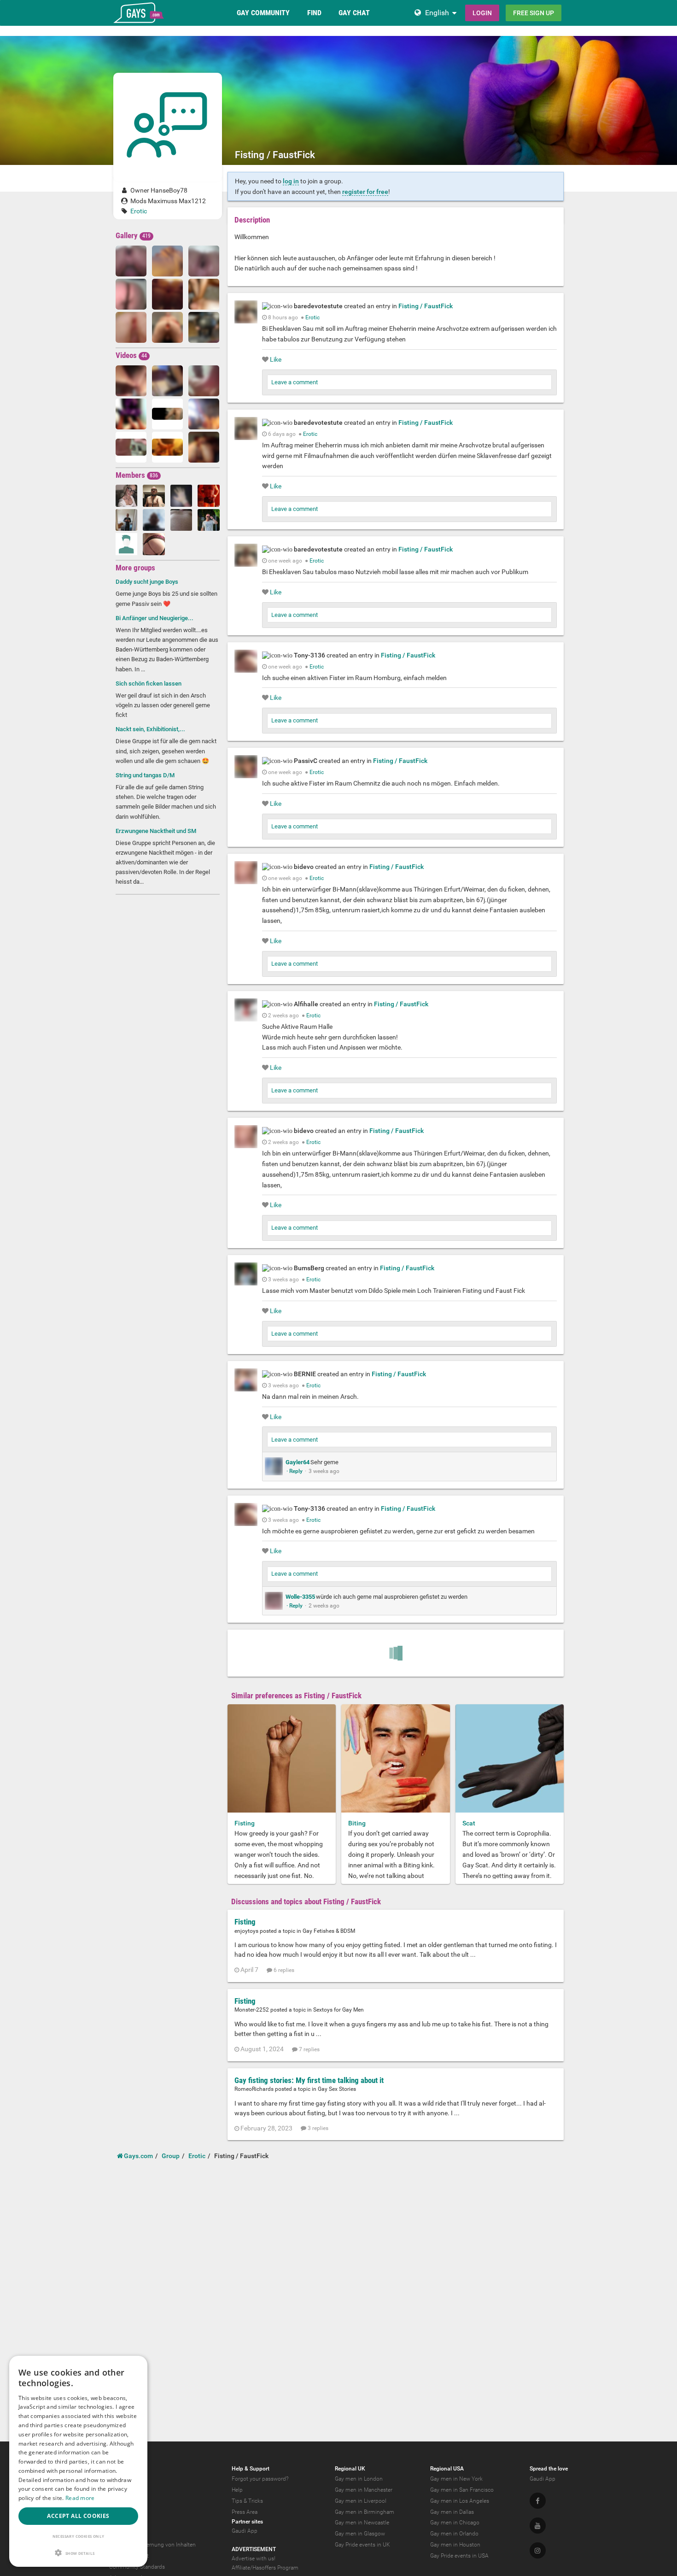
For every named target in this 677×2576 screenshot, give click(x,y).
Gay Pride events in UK (362, 2545)
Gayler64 (298, 1462)
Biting (357, 1823)
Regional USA (447, 2469)
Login (482, 13)
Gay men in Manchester (364, 2490)
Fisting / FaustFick (426, 306)
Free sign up (534, 13)
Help (237, 2490)
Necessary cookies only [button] (79, 2536)
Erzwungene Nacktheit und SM (156, 831)
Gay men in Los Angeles (460, 2501)
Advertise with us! (254, 2558)
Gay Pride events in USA (459, 2556)
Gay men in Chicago (455, 2523)
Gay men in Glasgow (360, 2534)
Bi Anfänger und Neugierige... (155, 618)
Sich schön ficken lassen (149, 684)
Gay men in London (359, 2479)
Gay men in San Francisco (462, 2490)
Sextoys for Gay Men (338, 2010)
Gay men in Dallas (452, 2512)
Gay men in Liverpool (361, 2501)
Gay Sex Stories (337, 2089)
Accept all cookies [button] (78, 2516)
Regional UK (350, 2469)
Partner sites (247, 2522)
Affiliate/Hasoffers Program (265, 2568)
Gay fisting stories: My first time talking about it (309, 2080)
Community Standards (137, 2567)
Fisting (245, 1823)
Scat (469, 1823)
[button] (78, 2553)
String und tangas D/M (145, 775)
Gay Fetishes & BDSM (329, 1931)
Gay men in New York (456, 2479)
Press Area (245, 2512)
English (437, 13)
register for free (365, 192)
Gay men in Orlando (454, 2534)
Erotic (139, 211)
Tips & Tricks (247, 2501)
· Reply (295, 1471)
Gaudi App (245, 2531)
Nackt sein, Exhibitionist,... (150, 729)
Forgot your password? (260, 2479)
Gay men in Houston (455, 2545)
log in (291, 181)
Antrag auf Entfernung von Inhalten (152, 2545)
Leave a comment (295, 382)
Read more (80, 2498)
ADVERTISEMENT (254, 2549)
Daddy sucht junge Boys (147, 582)
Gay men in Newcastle (362, 2523)
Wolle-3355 (300, 1597)
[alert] (78, 2461)
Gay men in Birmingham (365, 2512)
